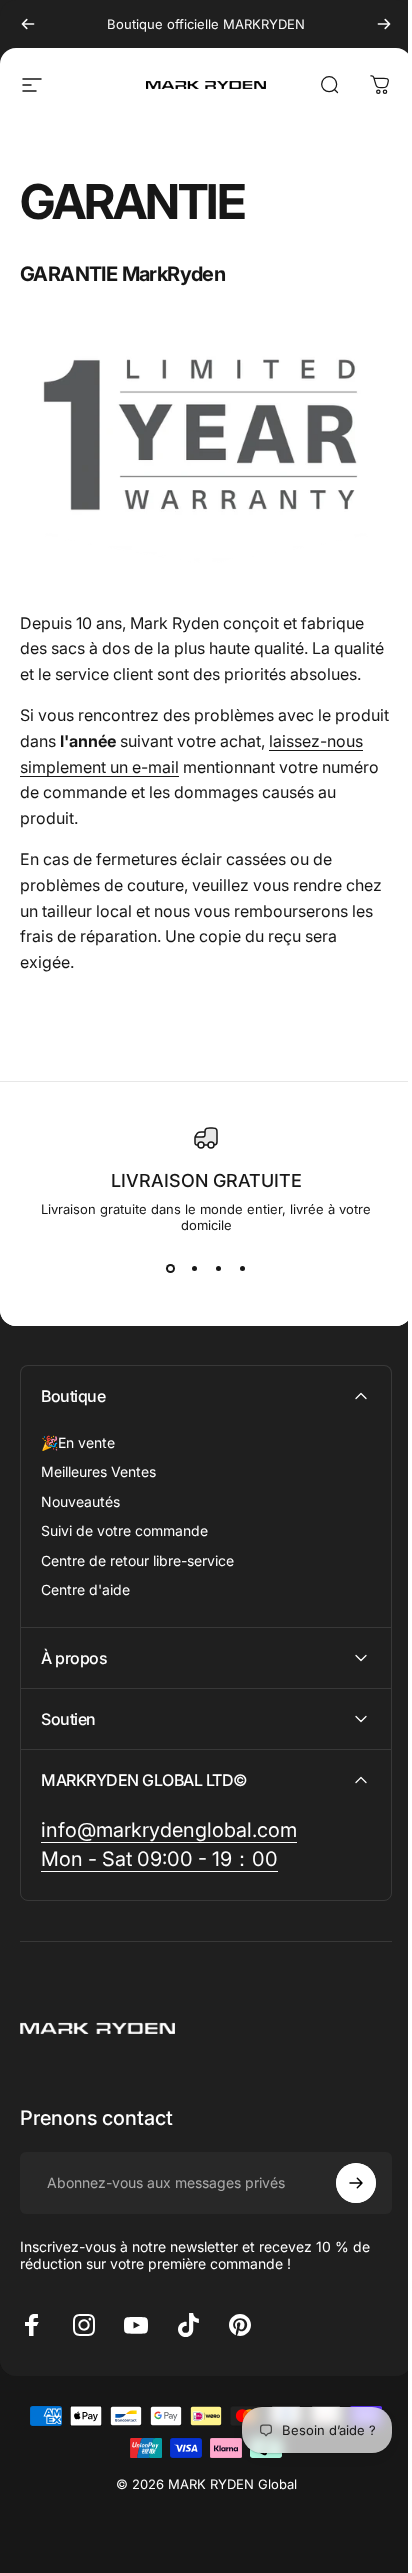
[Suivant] (384, 24)
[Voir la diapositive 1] (170, 1269)
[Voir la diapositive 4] (242, 1269)
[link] (169, 1846)
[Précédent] (28, 24)
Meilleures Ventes (98, 1471)
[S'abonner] (341, 2199)
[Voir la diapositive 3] (218, 1269)
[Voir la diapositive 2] (194, 1269)
